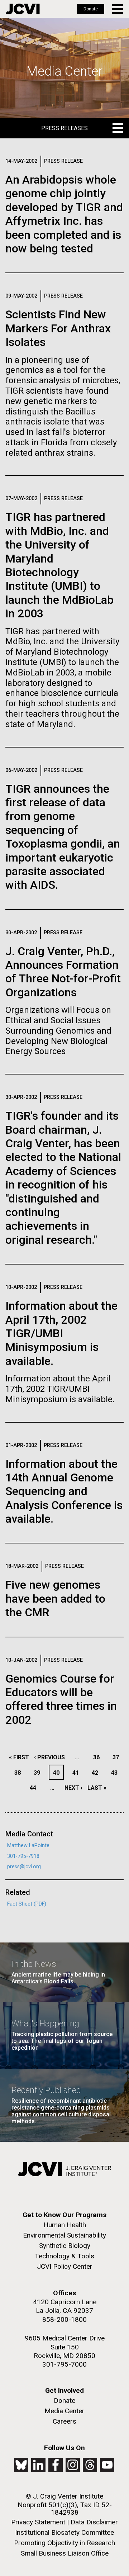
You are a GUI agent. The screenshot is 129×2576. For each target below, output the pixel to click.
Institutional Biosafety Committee (64, 2532)
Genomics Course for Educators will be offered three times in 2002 (61, 1699)
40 (58, 1773)
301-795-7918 (23, 1856)
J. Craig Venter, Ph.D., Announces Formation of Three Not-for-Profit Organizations (63, 972)
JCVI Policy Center (65, 2266)
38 (20, 1773)
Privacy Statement (38, 2522)
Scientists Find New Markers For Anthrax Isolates (58, 328)
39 (39, 1773)
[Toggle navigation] (118, 9)
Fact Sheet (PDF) (27, 1904)
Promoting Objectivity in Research (64, 2543)
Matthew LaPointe (28, 1846)
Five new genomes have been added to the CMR (55, 1598)
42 (97, 1773)
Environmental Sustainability (64, 2235)
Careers (64, 2421)
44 (35, 1788)
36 (98, 1757)
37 (118, 1757)
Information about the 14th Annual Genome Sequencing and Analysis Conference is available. (64, 1491)
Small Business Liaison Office (65, 2553)
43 (116, 1773)
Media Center (64, 2411)
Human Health (65, 2225)
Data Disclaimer (94, 2522)
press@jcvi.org (24, 1867)
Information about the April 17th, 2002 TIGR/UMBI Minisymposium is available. (61, 1333)
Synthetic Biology (65, 2246)
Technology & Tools (64, 2256)
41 (78, 1773)
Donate (91, 9)
